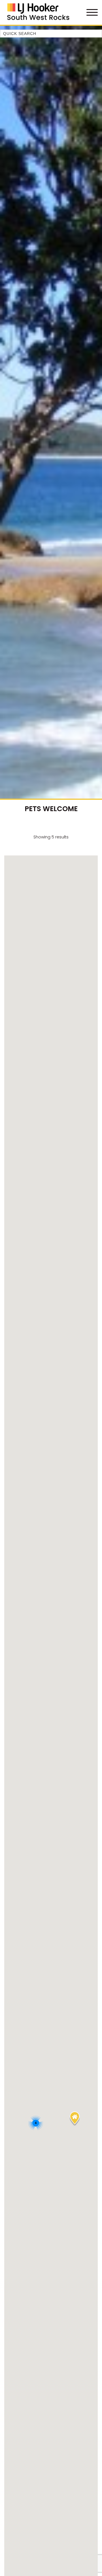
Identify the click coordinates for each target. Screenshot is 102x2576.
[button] (75, 2119)
